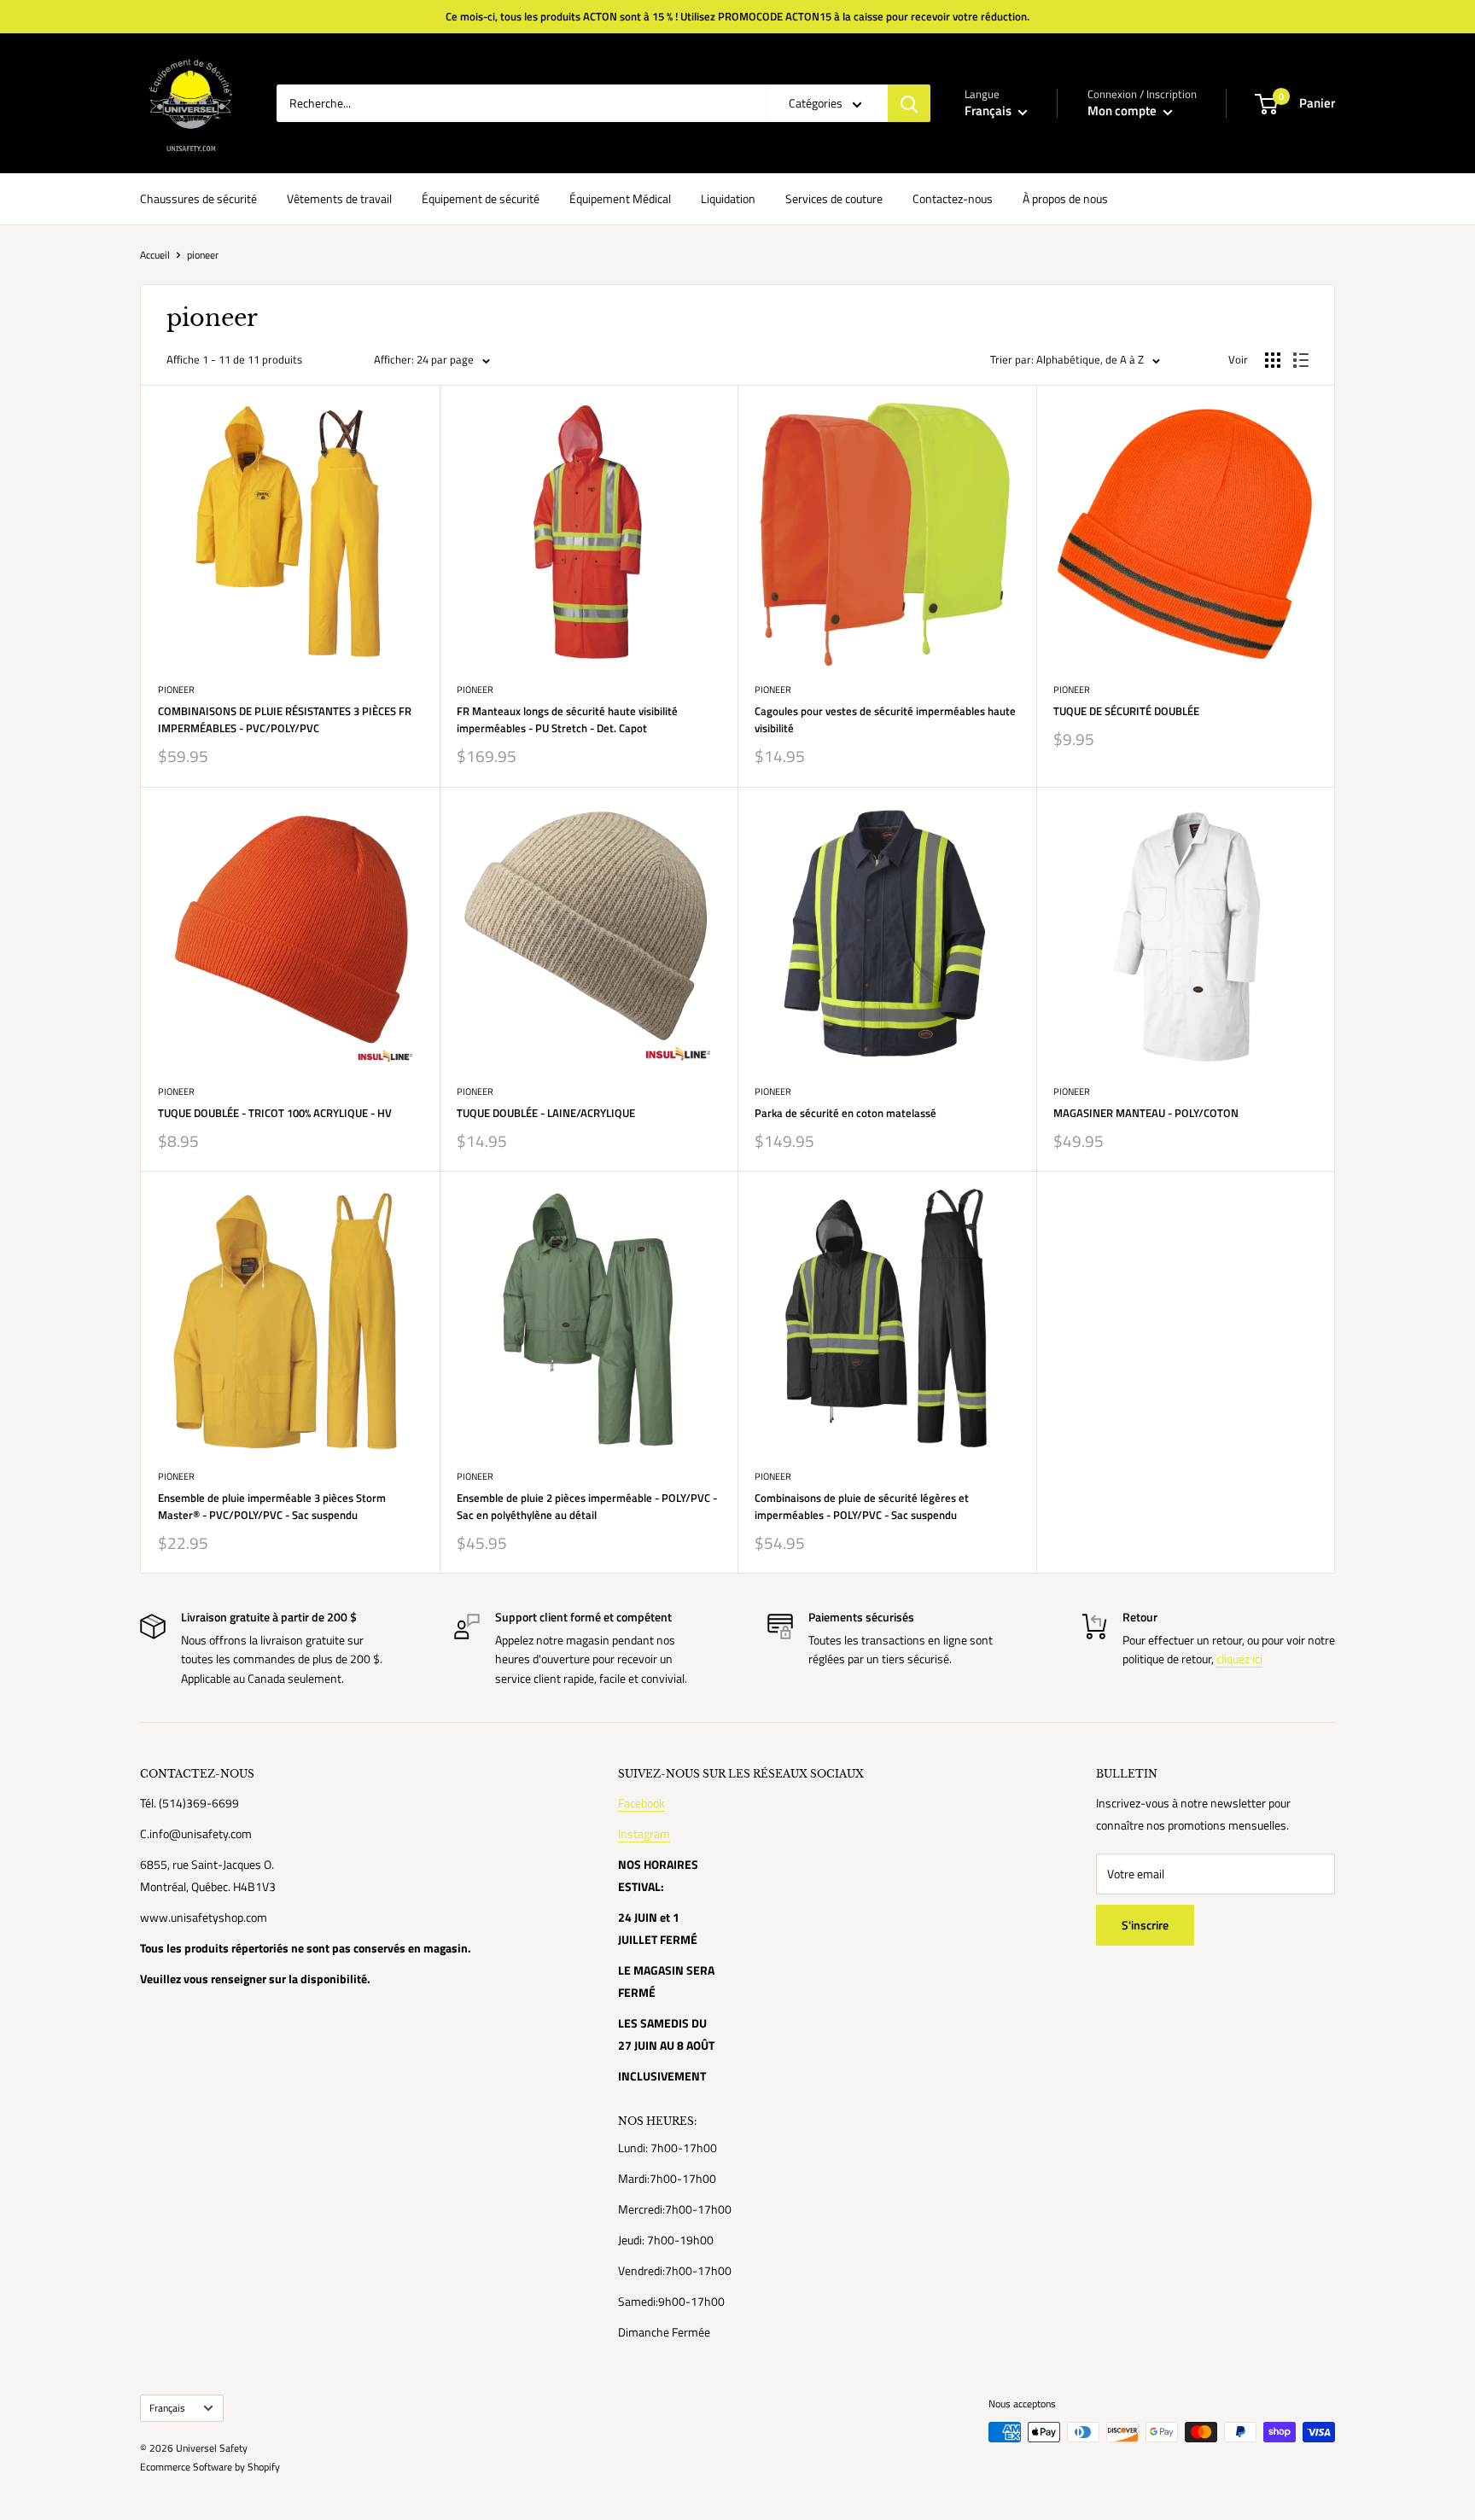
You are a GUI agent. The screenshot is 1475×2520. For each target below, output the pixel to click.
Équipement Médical (620, 198)
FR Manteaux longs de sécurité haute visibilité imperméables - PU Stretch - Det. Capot (567, 719)
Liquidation (728, 198)
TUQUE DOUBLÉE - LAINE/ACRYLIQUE (546, 1113)
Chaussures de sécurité (198, 198)
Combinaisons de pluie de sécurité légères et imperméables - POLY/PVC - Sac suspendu (862, 1506)
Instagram (644, 1833)
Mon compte (1123, 111)
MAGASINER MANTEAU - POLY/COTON (1146, 1113)
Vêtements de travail (339, 198)
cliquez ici (1239, 1659)
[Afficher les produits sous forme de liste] (1301, 360)
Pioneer (176, 690)
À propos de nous (1065, 198)
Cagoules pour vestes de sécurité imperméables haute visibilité (885, 719)
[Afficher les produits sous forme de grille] (1273, 360)
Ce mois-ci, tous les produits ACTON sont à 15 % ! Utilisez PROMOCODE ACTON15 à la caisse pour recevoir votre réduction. (737, 16)
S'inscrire (1145, 1925)
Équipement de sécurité (481, 198)
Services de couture (834, 198)
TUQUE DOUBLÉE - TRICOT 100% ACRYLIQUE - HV (275, 1113)
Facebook (641, 1803)
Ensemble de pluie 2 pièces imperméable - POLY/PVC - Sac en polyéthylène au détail (587, 1506)
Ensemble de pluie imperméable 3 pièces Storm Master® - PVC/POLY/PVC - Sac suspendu (272, 1506)
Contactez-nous (953, 198)
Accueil (155, 255)
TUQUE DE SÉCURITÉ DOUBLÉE (1126, 711)
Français (167, 2408)
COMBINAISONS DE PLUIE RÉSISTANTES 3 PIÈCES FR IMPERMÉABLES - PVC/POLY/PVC (285, 719)
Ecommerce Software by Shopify (210, 2467)
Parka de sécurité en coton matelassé (845, 1113)
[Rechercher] (909, 103)
